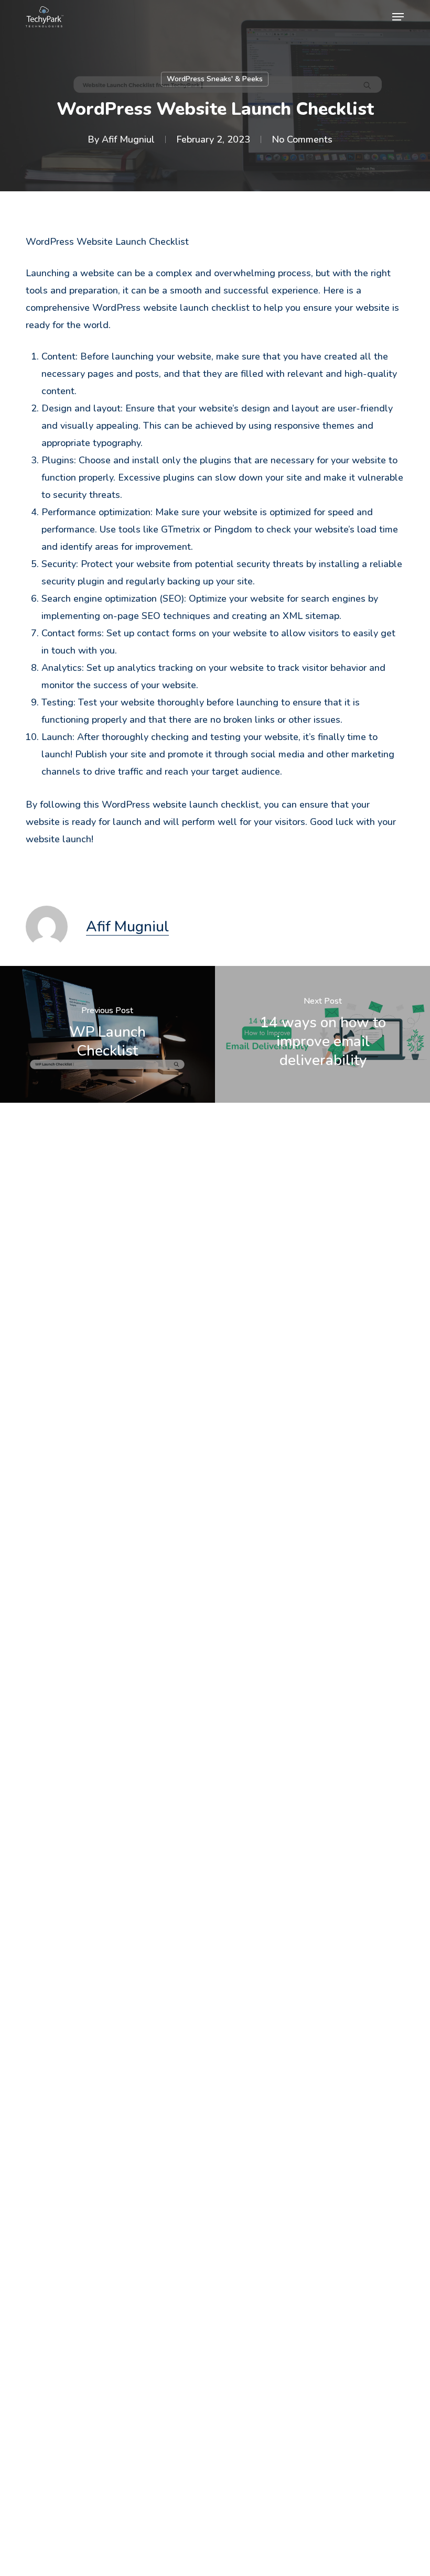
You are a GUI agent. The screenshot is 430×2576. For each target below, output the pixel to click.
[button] (398, 17)
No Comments (302, 139)
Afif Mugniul (128, 139)
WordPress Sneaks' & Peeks (215, 79)
